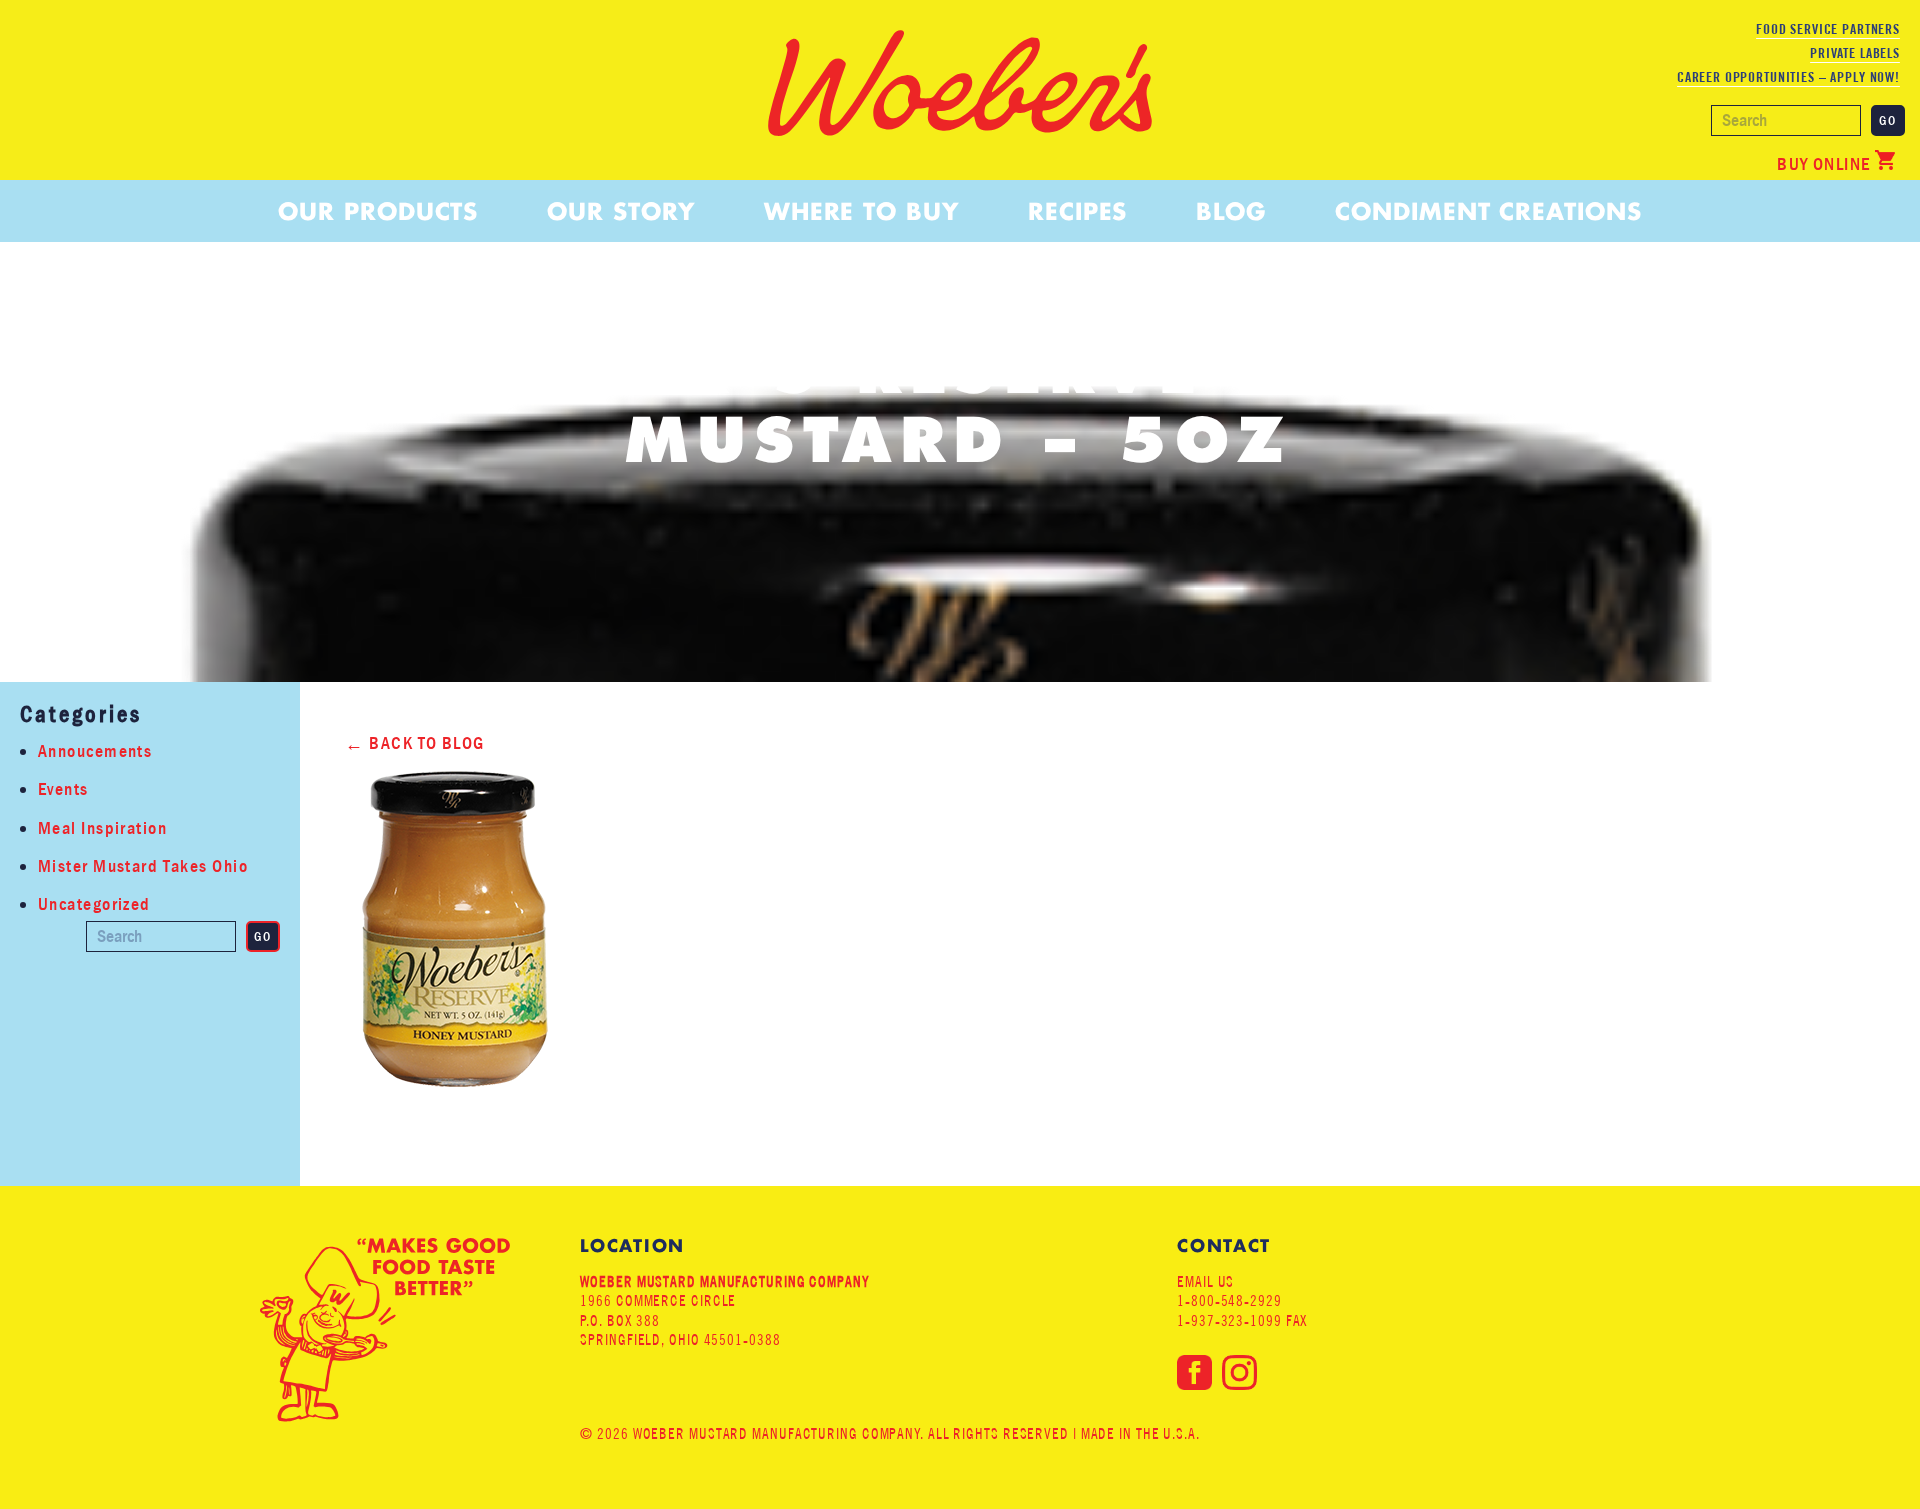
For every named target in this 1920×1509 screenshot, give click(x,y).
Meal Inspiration (102, 828)
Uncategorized (94, 904)
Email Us (1205, 1281)
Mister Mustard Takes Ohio (143, 866)
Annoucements (95, 751)
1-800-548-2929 (1229, 1300)
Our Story (620, 211)
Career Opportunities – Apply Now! (1788, 77)
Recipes (1077, 211)
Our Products (378, 211)
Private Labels (1855, 53)
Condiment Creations (1488, 211)
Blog (1231, 211)
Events (63, 789)
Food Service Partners (1828, 29)
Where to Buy (861, 211)
